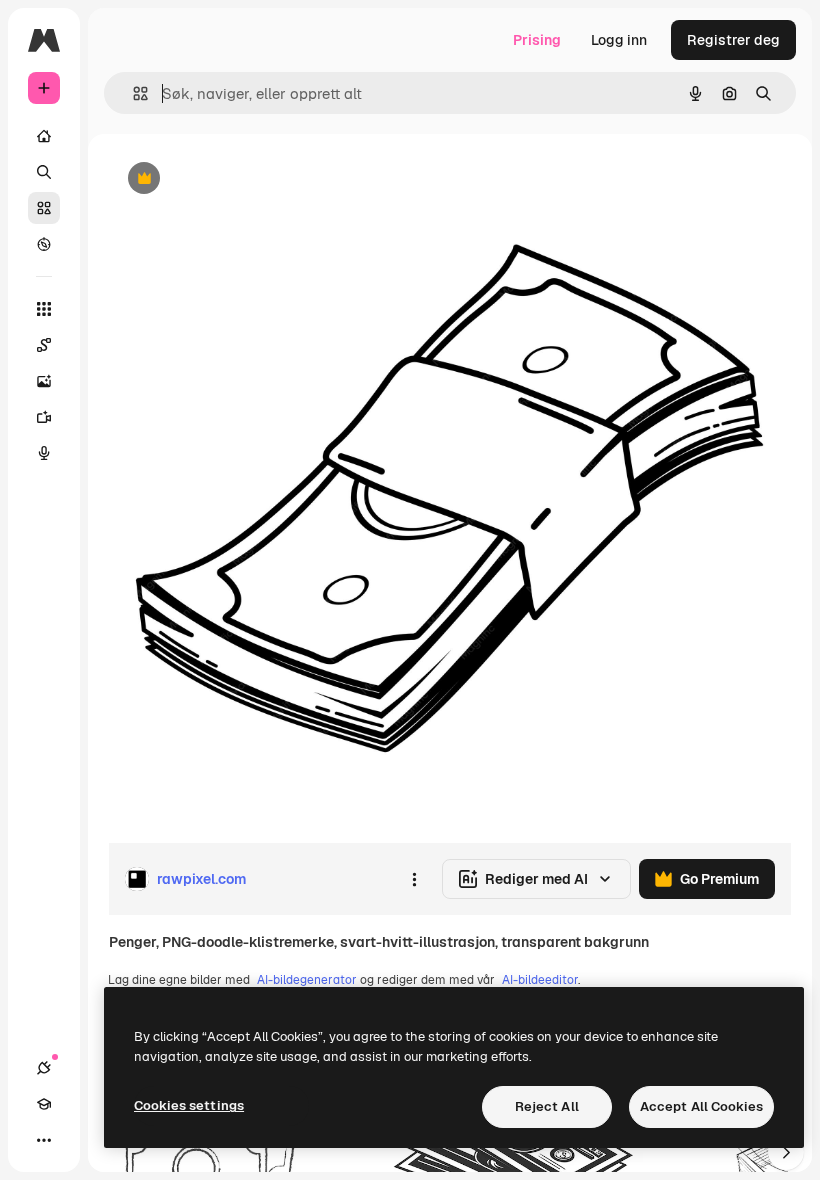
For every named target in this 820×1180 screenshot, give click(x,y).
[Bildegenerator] (44, 381)
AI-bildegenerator (307, 980)
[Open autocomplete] (132, 93)
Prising (537, 40)
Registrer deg (733, 40)
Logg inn (619, 40)
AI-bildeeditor (540, 980)
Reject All (547, 1106)
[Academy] (44, 1104)
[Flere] (44, 1140)
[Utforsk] (44, 244)
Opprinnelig (249, 179)
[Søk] (44, 172)
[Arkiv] (44, 208)
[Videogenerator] (44, 417)
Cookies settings (189, 1105)
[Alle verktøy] (44, 309)
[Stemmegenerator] (44, 453)
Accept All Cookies (701, 1106)
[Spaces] (44, 345)
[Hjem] (44, 136)
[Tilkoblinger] (44, 1068)
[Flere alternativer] (414, 879)
